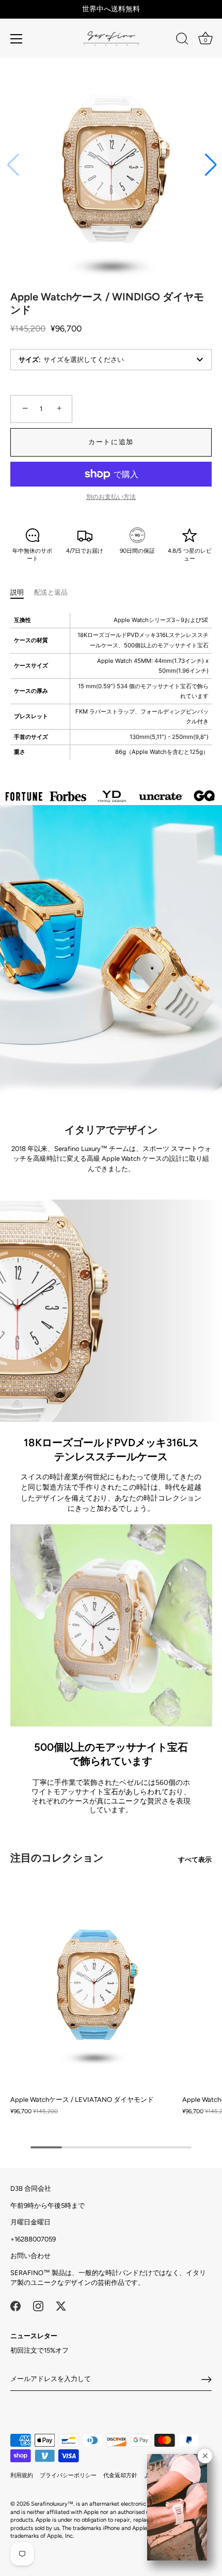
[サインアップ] (207, 2380)
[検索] (182, 40)
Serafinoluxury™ (52, 2504)
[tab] (22, 593)
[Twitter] (61, 2305)
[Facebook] (15, 2305)
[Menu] (17, 39)
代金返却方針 (120, 2475)
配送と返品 (51, 592)
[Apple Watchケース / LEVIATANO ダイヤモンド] (94, 1985)
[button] (210, 165)
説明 (17, 592)
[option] (111, 796)
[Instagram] (38, 2305)
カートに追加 (111, 442)
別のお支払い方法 (111, 497)
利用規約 (22, 2475)
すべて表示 (195, 1860)
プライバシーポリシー (68, 2475)
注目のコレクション (57, 1858)
